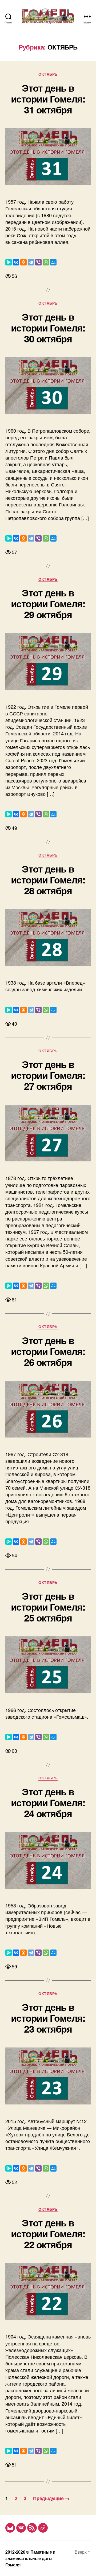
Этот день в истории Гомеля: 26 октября (48, 1351)
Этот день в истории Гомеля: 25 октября (48, 1607)
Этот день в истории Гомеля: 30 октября (48, 327)
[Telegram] (31, 262)
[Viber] (38, 262)
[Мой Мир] (53, 262)
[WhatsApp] (46, 262)
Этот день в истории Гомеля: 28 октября (48, 879)
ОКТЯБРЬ (48, 74)
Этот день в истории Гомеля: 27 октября (48, 1075)
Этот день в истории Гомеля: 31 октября (48, 99)
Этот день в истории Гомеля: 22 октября (48, 2233)
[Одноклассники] (23, 262)
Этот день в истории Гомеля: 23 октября (48, 2018)
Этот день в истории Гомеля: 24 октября (48, 1802)
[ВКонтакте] (16, 262)
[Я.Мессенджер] (9, 262)
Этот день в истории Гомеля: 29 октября (48, 603)
